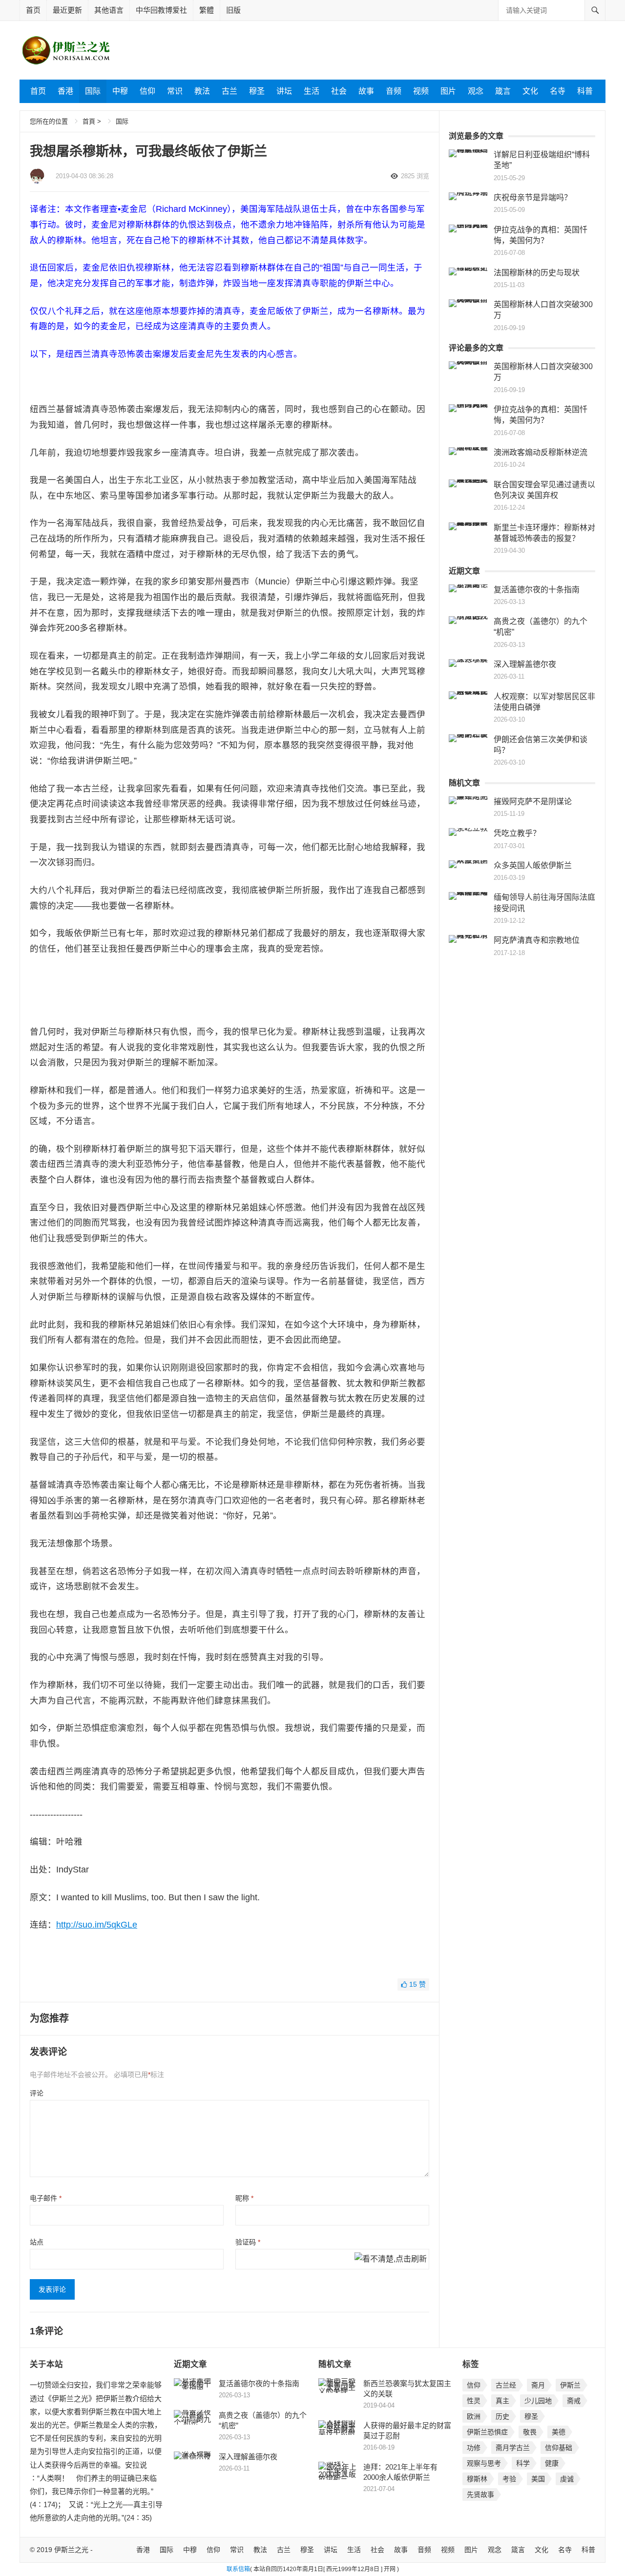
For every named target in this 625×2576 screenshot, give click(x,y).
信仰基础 (559, 2448)
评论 (37, 2093)
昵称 (244, 2198)
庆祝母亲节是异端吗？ (533, 197)
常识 (175, 91)
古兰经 (506, 2385)
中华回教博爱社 (161, 10)
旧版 (233, 10)
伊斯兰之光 (71, 2550)
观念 (476, 91)
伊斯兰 (570, 2385)
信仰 (147, 91)
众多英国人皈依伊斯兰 (533, 865)
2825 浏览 (415, 176)
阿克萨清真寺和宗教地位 (537, 940)
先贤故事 (480, 2494)
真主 (502, 2401)
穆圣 (257, 91)
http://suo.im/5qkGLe (97, 1925)
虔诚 (567, 2479)
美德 (559, 2432)
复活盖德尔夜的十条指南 (537, 590)
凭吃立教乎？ (517, 833)
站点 (37, 2242)
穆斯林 (477, 2479)
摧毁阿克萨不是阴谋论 (533, 801)
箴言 (503, 91)
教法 (202, 91)
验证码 (248, 2242)
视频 (421, 91)
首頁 (89, 121)
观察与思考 (484, 2463)
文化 (530, 91)
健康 (552, 2463)
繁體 (207, 10)
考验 (509, 2479)
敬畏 (530, 2432)
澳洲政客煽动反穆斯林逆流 (541, 452)
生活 (312, 91)
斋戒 (574, 2401)
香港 (65, 91)
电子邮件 (46, 2198)
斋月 (538, 2385)
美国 (538, 2479)
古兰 (229, 91)
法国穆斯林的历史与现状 (537, 273)
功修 (474, 2448)
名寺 (558, 91)
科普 (585, 91)
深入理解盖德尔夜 (525, 664)
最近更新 (67, 10)
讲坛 (284, 91)
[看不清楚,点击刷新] (391, 2260)
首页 (33, 10)
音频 (394, 91)
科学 (523, 2463)
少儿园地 (538, 2401)
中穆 (120, 91)
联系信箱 (238, 2569)
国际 (93, 91)
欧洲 (474, 2416)
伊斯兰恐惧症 (487, 2432)
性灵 (474, 2401)
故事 (366, 91)
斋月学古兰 (513, 2448)
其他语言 (109, 10)
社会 (339, 91)
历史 (502, 2416)
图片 (448, 91)
